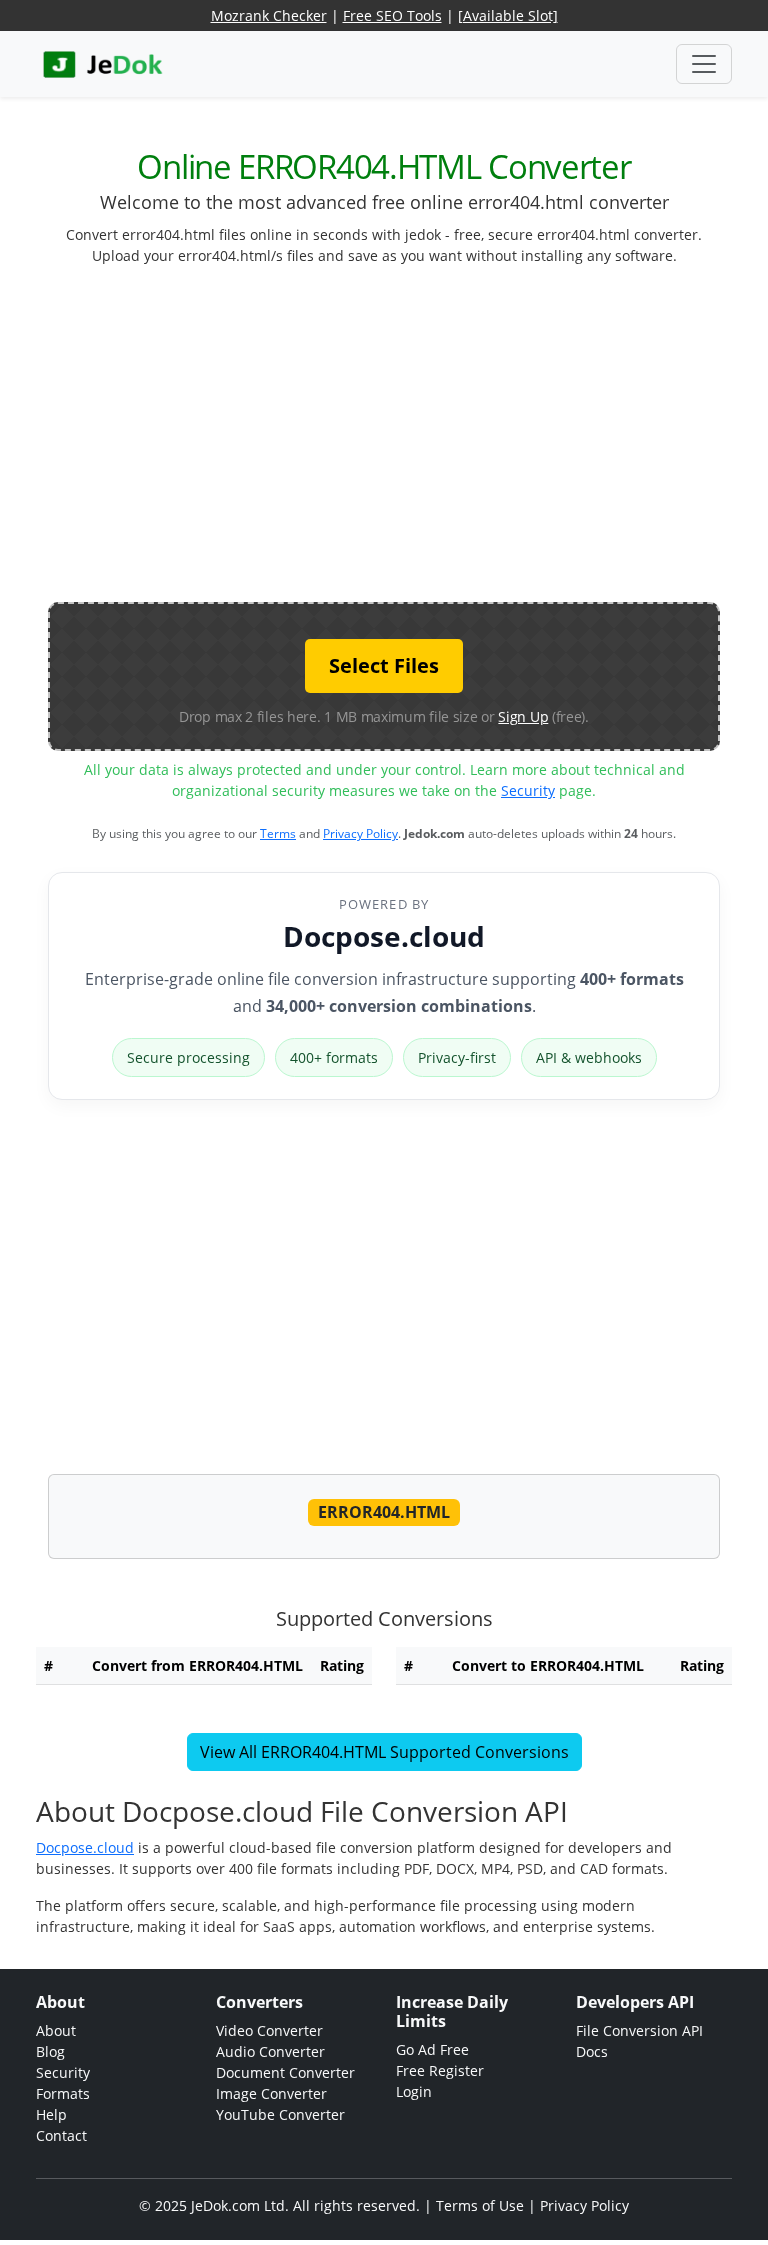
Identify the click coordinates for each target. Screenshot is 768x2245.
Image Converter (271, 2093)
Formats (63, 2093)
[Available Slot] (508, 15)
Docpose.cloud (384, 936)
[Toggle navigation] (704, 64)
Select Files (384, 665)
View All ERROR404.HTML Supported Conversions (384, 1752)
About (56, 2030)
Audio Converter (270, 2051)
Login (414, 2091)
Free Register (440, 2070)
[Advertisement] (408, 442)
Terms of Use (480, 2205)
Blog (50, 2051)
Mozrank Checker (269, 15)
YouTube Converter (280, 2114)
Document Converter (285, 2072)
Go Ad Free (432, 2049)
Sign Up (523, 716)
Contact (61, 2135)
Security (528, 790)
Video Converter (269, 2030)
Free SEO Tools (392, 15)
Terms (278, 833)
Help (51, 2114)
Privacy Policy (360, 833)
